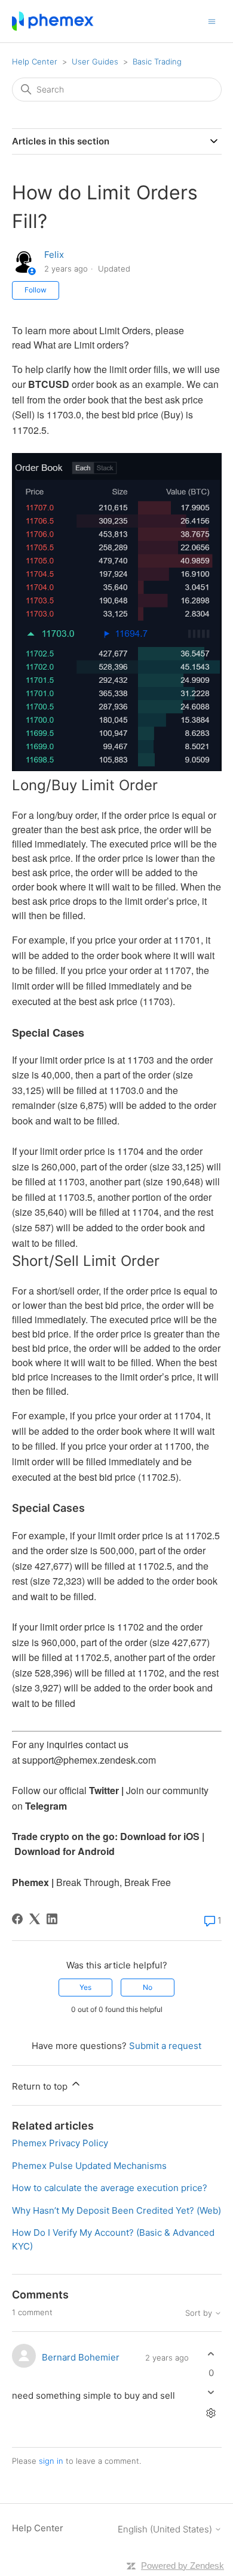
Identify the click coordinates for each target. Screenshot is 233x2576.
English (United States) (166, 2529)
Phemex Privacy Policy (60, 2143)
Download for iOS (160, 1836)
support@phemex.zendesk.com (89, 1760)
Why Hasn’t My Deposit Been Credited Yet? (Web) (116, 2210)
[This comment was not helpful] (211, 2392)
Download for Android (65, 1851)
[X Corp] (35, 1919)
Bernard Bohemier (81, 2357)
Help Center (35, 61)
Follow (36, 290)
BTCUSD (49, 384)
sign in (51, 2461)
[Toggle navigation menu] (212, 21)
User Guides (95, 61)
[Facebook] (17, 1919)
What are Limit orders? (81, 345)
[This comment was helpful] (211, 2354)
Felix (54, 255)
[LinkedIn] (52, 1919)
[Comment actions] (211, 2413)
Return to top (41, 2086)
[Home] (53, 21)
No (148, 1987)
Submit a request (165, 2046)
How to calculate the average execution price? (110, 2188)
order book (86, 400)
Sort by (200, 2313)
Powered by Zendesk (183, 2566)
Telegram (46, 1806)
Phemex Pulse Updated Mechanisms (89, 2166)
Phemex (30, 1882)
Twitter (104, 1790)
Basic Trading (157, 61)
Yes (85, 1987)
